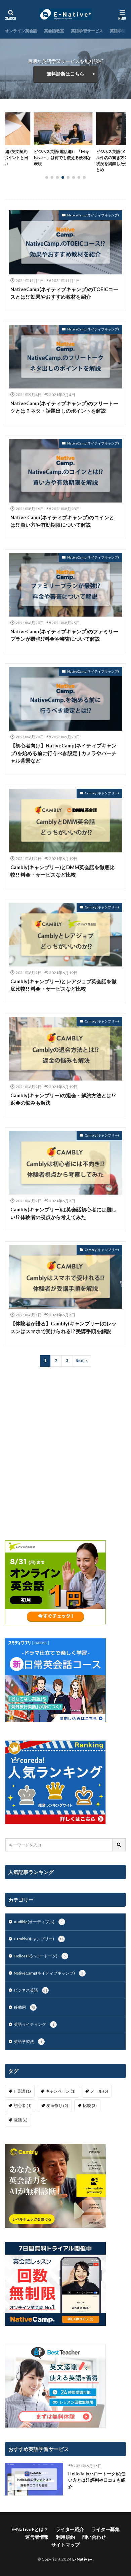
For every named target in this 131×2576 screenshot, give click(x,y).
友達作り (57, 2106)
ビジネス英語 (31, 1990)
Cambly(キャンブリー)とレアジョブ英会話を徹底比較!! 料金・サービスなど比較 (63, 985)
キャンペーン (61, 2091)
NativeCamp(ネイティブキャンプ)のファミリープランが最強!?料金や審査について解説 (64, 635)
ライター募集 (105, 2529)
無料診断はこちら (65, 74)
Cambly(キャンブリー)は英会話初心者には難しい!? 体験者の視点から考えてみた (63, 1213)
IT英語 (22, 2091)
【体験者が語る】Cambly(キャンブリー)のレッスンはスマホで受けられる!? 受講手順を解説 (63, 1327)
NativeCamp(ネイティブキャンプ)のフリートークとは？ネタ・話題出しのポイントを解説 (64, 407)
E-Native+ (82, 2559)
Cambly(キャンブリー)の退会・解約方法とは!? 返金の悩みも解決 (63, 1099)
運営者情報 (37, 2537)
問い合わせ (94, 2537)
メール (99, 2091)
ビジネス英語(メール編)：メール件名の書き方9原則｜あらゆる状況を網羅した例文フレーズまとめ (66, 161)
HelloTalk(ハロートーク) (40, 1956)
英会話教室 (54, 31)
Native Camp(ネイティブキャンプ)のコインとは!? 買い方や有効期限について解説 (62, 521)
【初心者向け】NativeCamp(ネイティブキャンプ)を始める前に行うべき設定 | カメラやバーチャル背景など (63, 753)
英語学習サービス (87, 31)
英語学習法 (120, 31)
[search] (119, 1845)
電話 (21, 2120)
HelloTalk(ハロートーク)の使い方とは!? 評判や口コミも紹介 (97, 2480)
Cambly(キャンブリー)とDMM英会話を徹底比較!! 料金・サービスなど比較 (62, 871)
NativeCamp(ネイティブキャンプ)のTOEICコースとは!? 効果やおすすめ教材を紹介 (64, 293)
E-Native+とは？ (30, 2529)
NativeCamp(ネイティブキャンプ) (93, 215)
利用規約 (65, 2537)
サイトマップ (65, 2545)
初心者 (23, 2106)
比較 (90, 2106)
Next (80, 1361)
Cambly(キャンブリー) (102, 793)
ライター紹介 (70, 2529)
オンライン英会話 (21, 31)
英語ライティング (34, 2024)
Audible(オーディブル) (38, 1922)
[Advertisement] (65, 1454)
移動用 (25, 2007)
